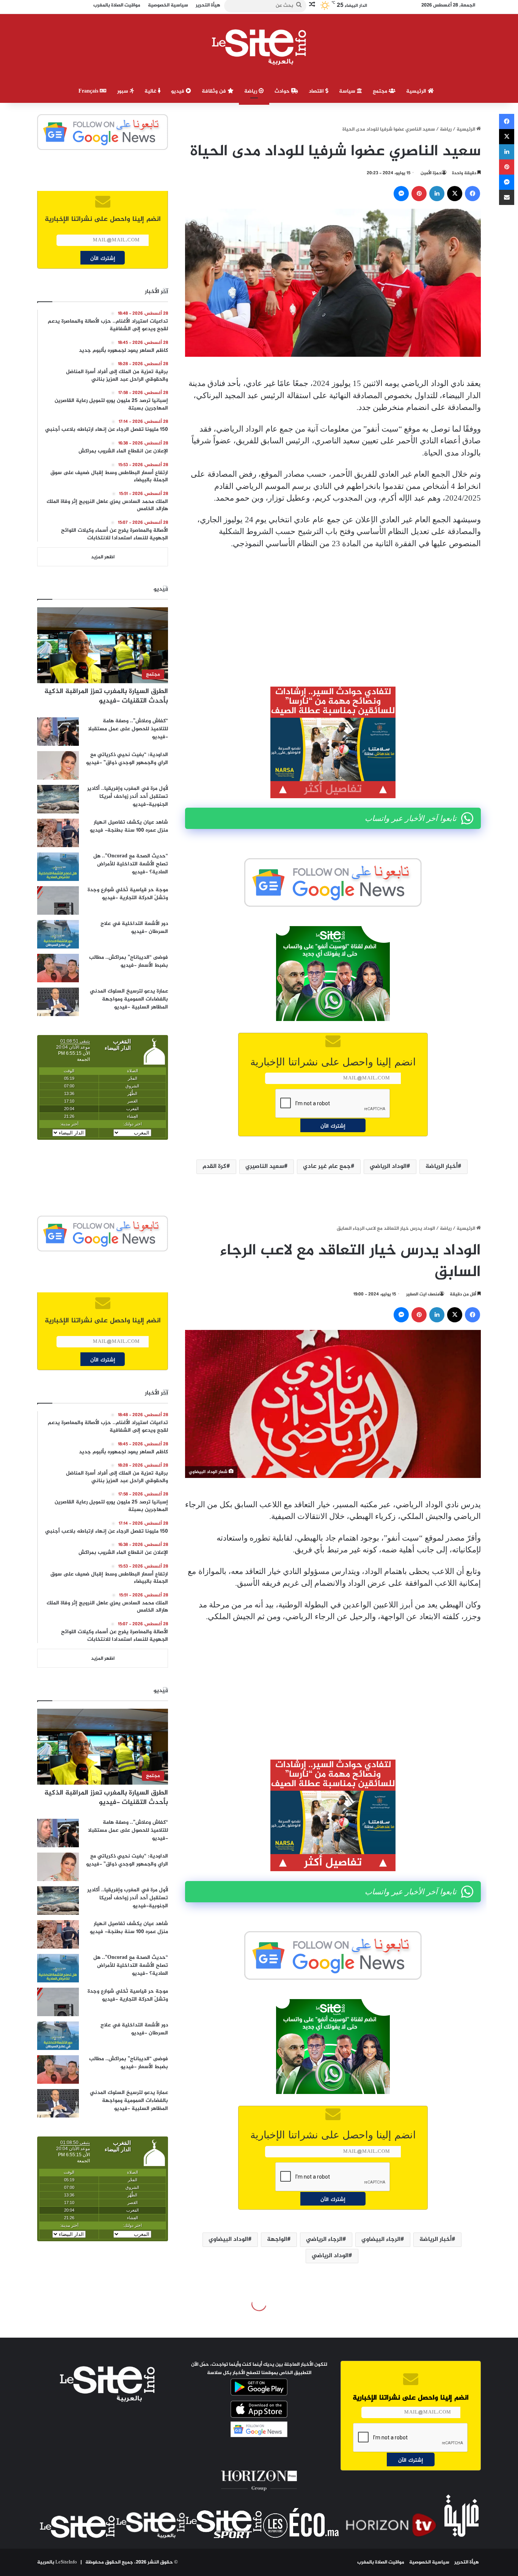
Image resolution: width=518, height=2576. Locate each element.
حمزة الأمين (431, 173)
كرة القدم (214, 1167)
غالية (151, 91)
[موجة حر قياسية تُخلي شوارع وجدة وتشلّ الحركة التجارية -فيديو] (58, 900)
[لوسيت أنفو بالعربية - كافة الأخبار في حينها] (259, 47)
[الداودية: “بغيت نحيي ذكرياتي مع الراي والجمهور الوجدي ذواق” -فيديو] (58, 765)
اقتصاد (317, 91)
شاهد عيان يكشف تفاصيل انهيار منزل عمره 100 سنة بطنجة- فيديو (129, 826)
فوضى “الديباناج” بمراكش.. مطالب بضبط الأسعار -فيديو (129, 961)
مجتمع (381, 91)
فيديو (178, 91)
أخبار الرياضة (442, 1167)
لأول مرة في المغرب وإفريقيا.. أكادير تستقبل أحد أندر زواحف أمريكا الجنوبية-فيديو (128, 796)
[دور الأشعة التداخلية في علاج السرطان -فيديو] (58, 934)
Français (89, 91)
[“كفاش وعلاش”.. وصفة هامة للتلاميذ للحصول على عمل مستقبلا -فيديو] (58, 732)
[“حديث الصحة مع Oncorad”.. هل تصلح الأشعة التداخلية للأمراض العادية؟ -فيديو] (58, 867)
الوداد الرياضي (388, 1167)
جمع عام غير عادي (327, 1167)
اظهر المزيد (103, 557)
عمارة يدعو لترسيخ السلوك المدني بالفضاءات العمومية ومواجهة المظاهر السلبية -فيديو (129, 999)
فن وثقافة (215, 91)
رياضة (251, 91)
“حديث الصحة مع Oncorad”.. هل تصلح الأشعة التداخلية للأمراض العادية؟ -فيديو (131, 864)
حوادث (283, 91)
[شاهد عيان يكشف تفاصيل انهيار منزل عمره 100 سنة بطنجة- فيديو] (58, 833)
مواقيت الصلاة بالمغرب (381, 2562)
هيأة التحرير (467, 2562)
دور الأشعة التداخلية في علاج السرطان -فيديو (134, 928)
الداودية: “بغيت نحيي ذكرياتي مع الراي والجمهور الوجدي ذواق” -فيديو (127, 759)
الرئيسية (417, 91)
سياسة (348, 91)
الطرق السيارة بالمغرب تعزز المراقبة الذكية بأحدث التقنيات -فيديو (106, 696)
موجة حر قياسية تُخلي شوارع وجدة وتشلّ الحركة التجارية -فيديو (128, 894)
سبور (123, 91)
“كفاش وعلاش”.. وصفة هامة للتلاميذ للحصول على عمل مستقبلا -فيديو (128, 729)
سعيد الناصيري (265, 1167)
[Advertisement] (333, 612)
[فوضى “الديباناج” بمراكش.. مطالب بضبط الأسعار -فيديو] (58, 968)
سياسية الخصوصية (429, 2562)
